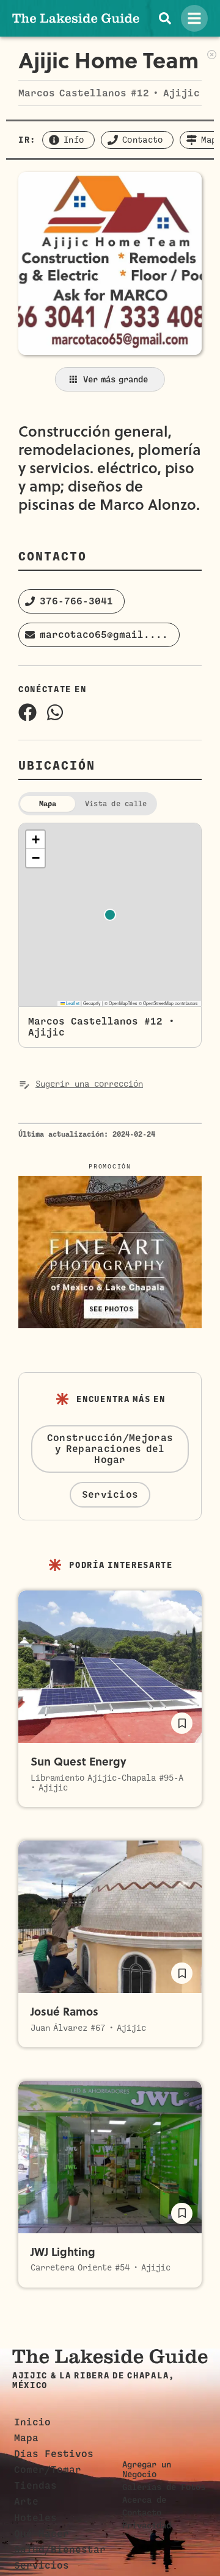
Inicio (32, 2422)
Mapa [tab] (48, 804)
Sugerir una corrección (89, 1084)
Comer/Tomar (48, 2470)
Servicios (42, 2566)
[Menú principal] (194, 18)
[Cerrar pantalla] (212, 53)
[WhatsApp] (55, 712)
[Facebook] (28, 712)
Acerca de (144, 2500)
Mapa (26, 2438)
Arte (26, 2502)
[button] (71, 601)
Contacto (142, 2513)
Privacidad (147, 2525)
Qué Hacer (42, 2534)
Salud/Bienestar (60, 2550)
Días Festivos (54, 2454)
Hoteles (35, 2518)
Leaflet (72, 1003)
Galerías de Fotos (164, 2487)
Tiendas (35, 2486)
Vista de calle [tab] (116, 804)
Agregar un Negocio (147, 2469)
